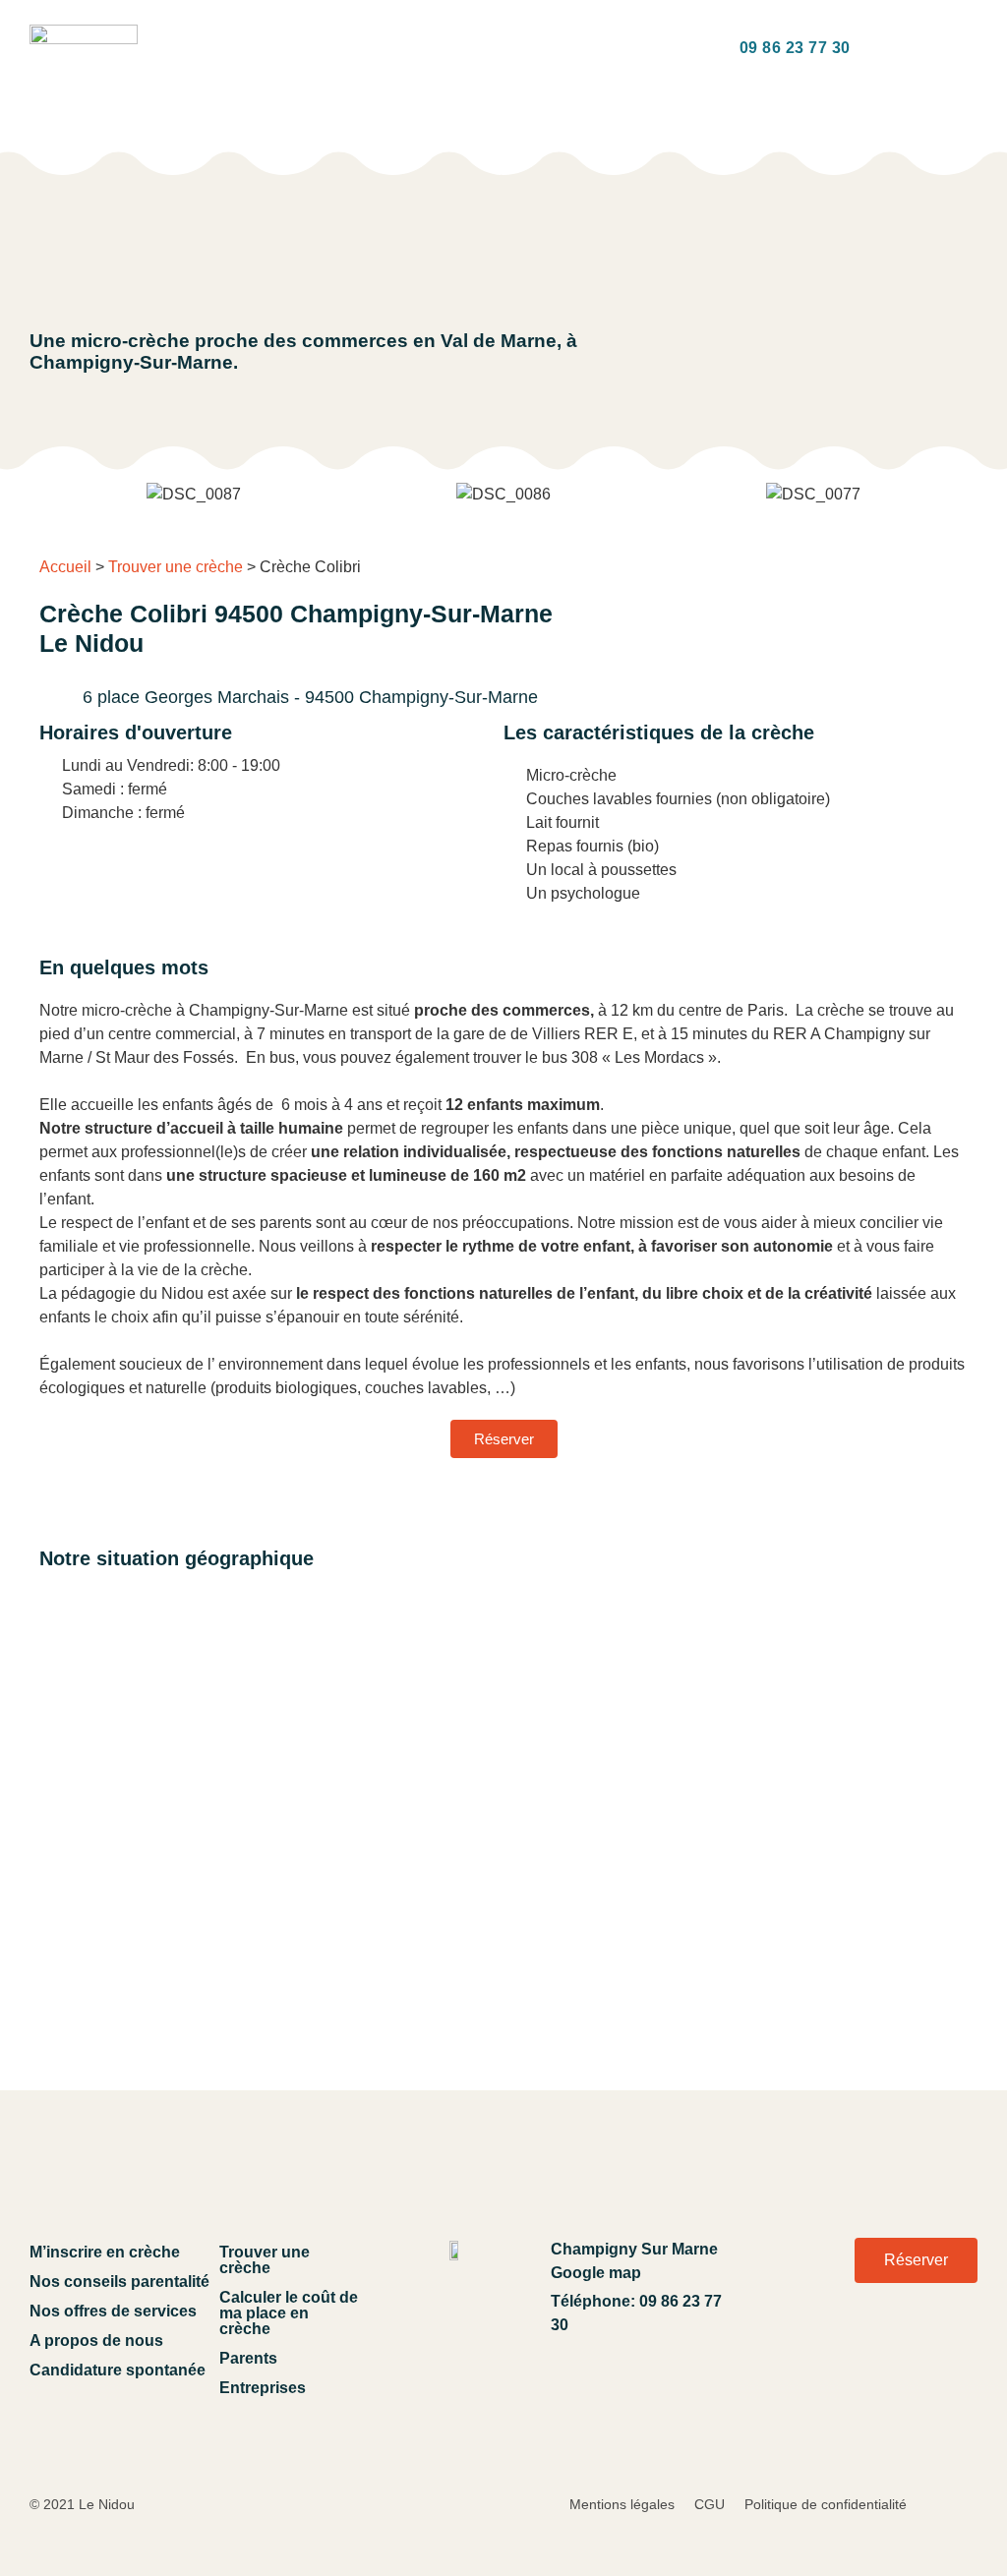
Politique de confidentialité (826, 2504)
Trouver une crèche (176, 567)
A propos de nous (96, 2341)
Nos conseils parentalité (119, 2282)
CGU (710, 2504)
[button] (226, 49)
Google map (596, 2273)
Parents (248, 2358)
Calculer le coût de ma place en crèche (289, 2313)
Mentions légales (622, 2504)
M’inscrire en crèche (105, 2252)
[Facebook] (952, 2348)
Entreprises (263, 2388)
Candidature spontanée (118, 2370)
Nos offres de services (113, 2311)
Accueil (65, 567)
